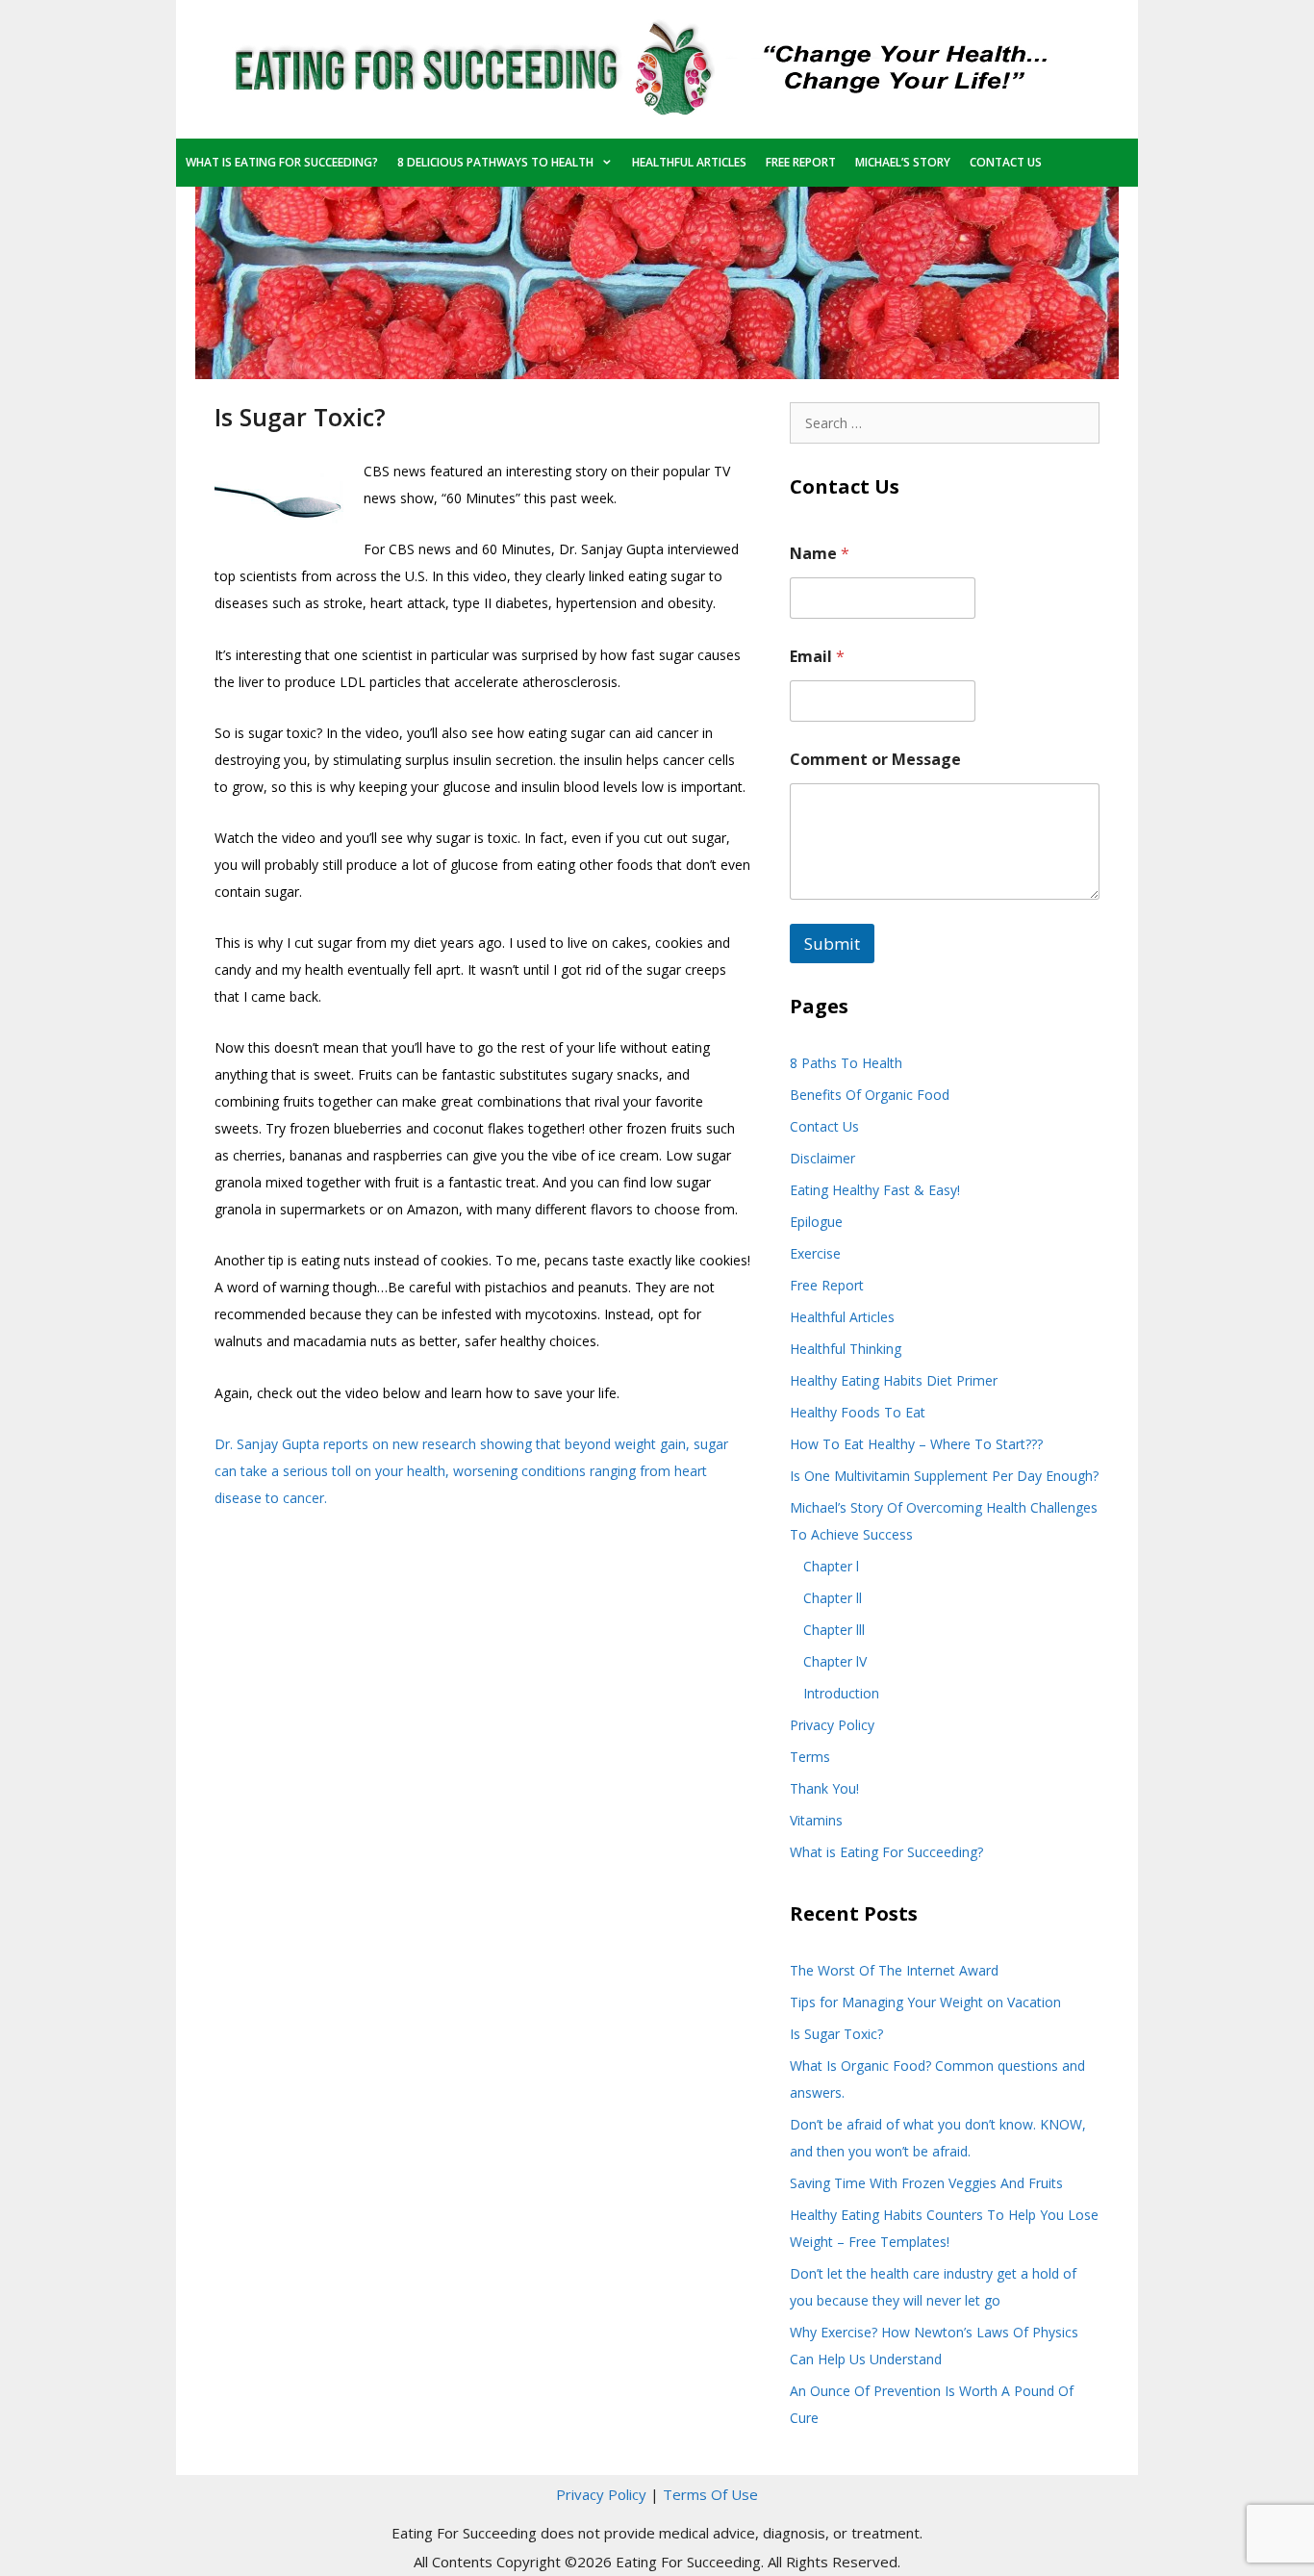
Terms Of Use (710, 2494)
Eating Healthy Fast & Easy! (875, 1190)
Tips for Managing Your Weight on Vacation (925, 2002)
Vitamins (816, 1820)
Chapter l (831, 1566)
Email (817, 657)
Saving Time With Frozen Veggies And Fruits (926, 2183)
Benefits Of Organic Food (870, 1095)
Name (820, 554)
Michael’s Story (903, 162)
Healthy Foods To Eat (858, 1412)
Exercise (815, 1253)
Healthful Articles (689, 162)
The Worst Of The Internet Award (894, 1970)
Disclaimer (822, 1158)
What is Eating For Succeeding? (282, 162)
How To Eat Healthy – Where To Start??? (916, 1444)
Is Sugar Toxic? (836, 2034)
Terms (810, 1757)
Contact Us (1006, 162)
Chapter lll (834, 1630)
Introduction (841, 1693)
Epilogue (816, 1222)
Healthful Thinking (846, 1349)
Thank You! (824, 1788)
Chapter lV (835, 1661)
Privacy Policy (832, 1725)
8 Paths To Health (846, 1063)
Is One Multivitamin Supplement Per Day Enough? (944, 1476)
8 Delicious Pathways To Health (495, 162)
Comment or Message (875, 760)
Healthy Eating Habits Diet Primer (894, 1380)
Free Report (801, 162)
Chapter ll (833, 1598)
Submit (832, 944)
